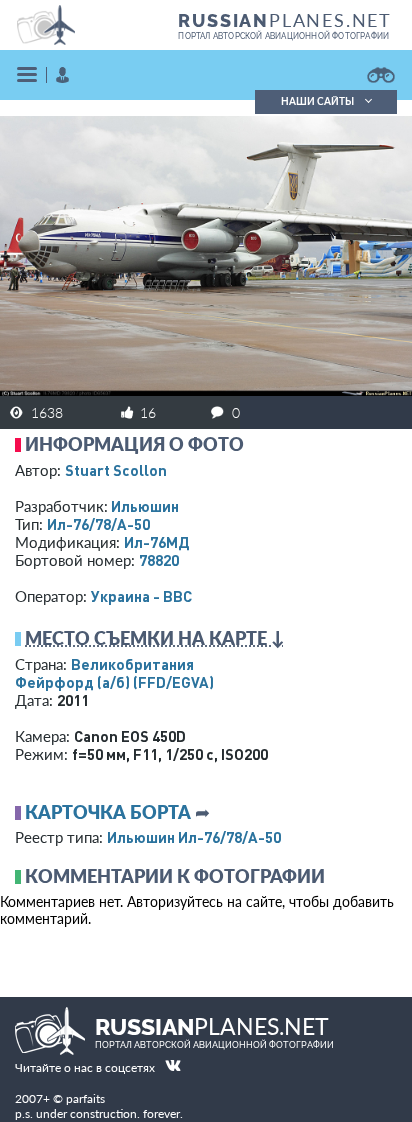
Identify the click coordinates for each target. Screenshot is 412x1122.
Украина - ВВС (141, 596)
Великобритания (132, 664)
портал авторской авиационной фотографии (283, 36)
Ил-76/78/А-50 (98, 524)
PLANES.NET (285, 20)
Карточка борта (108, 812)
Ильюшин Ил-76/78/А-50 (194, 837)
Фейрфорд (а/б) (114, 682)
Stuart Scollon (116, 470)
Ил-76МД (156, 542)
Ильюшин (145, 506)
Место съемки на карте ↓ (155, 638)
